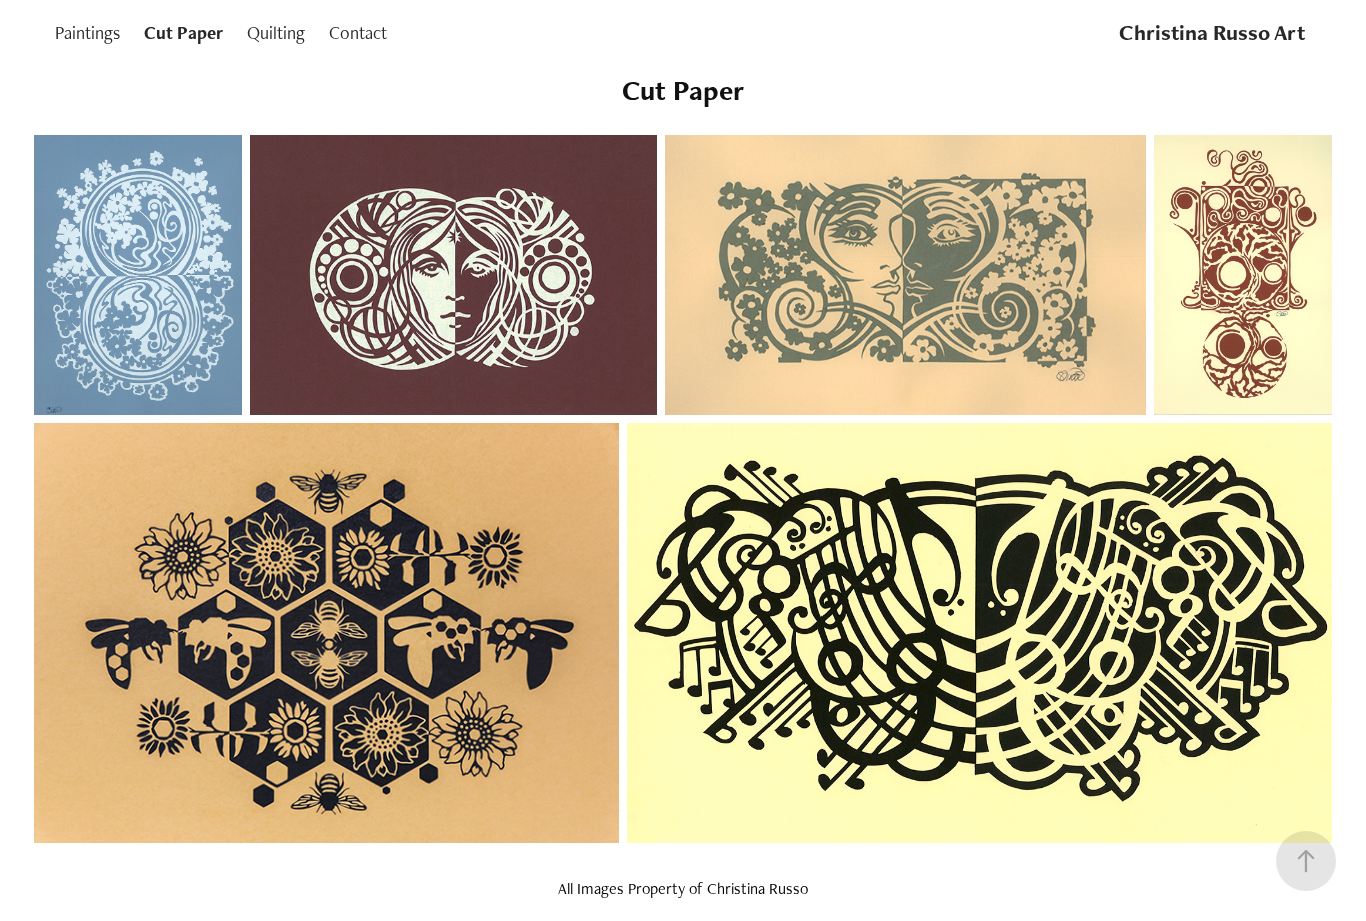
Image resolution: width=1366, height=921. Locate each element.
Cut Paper (183, 32)
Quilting (276, 32)
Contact (358, 32)
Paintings (87, 32)
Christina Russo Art (1212, 32)
